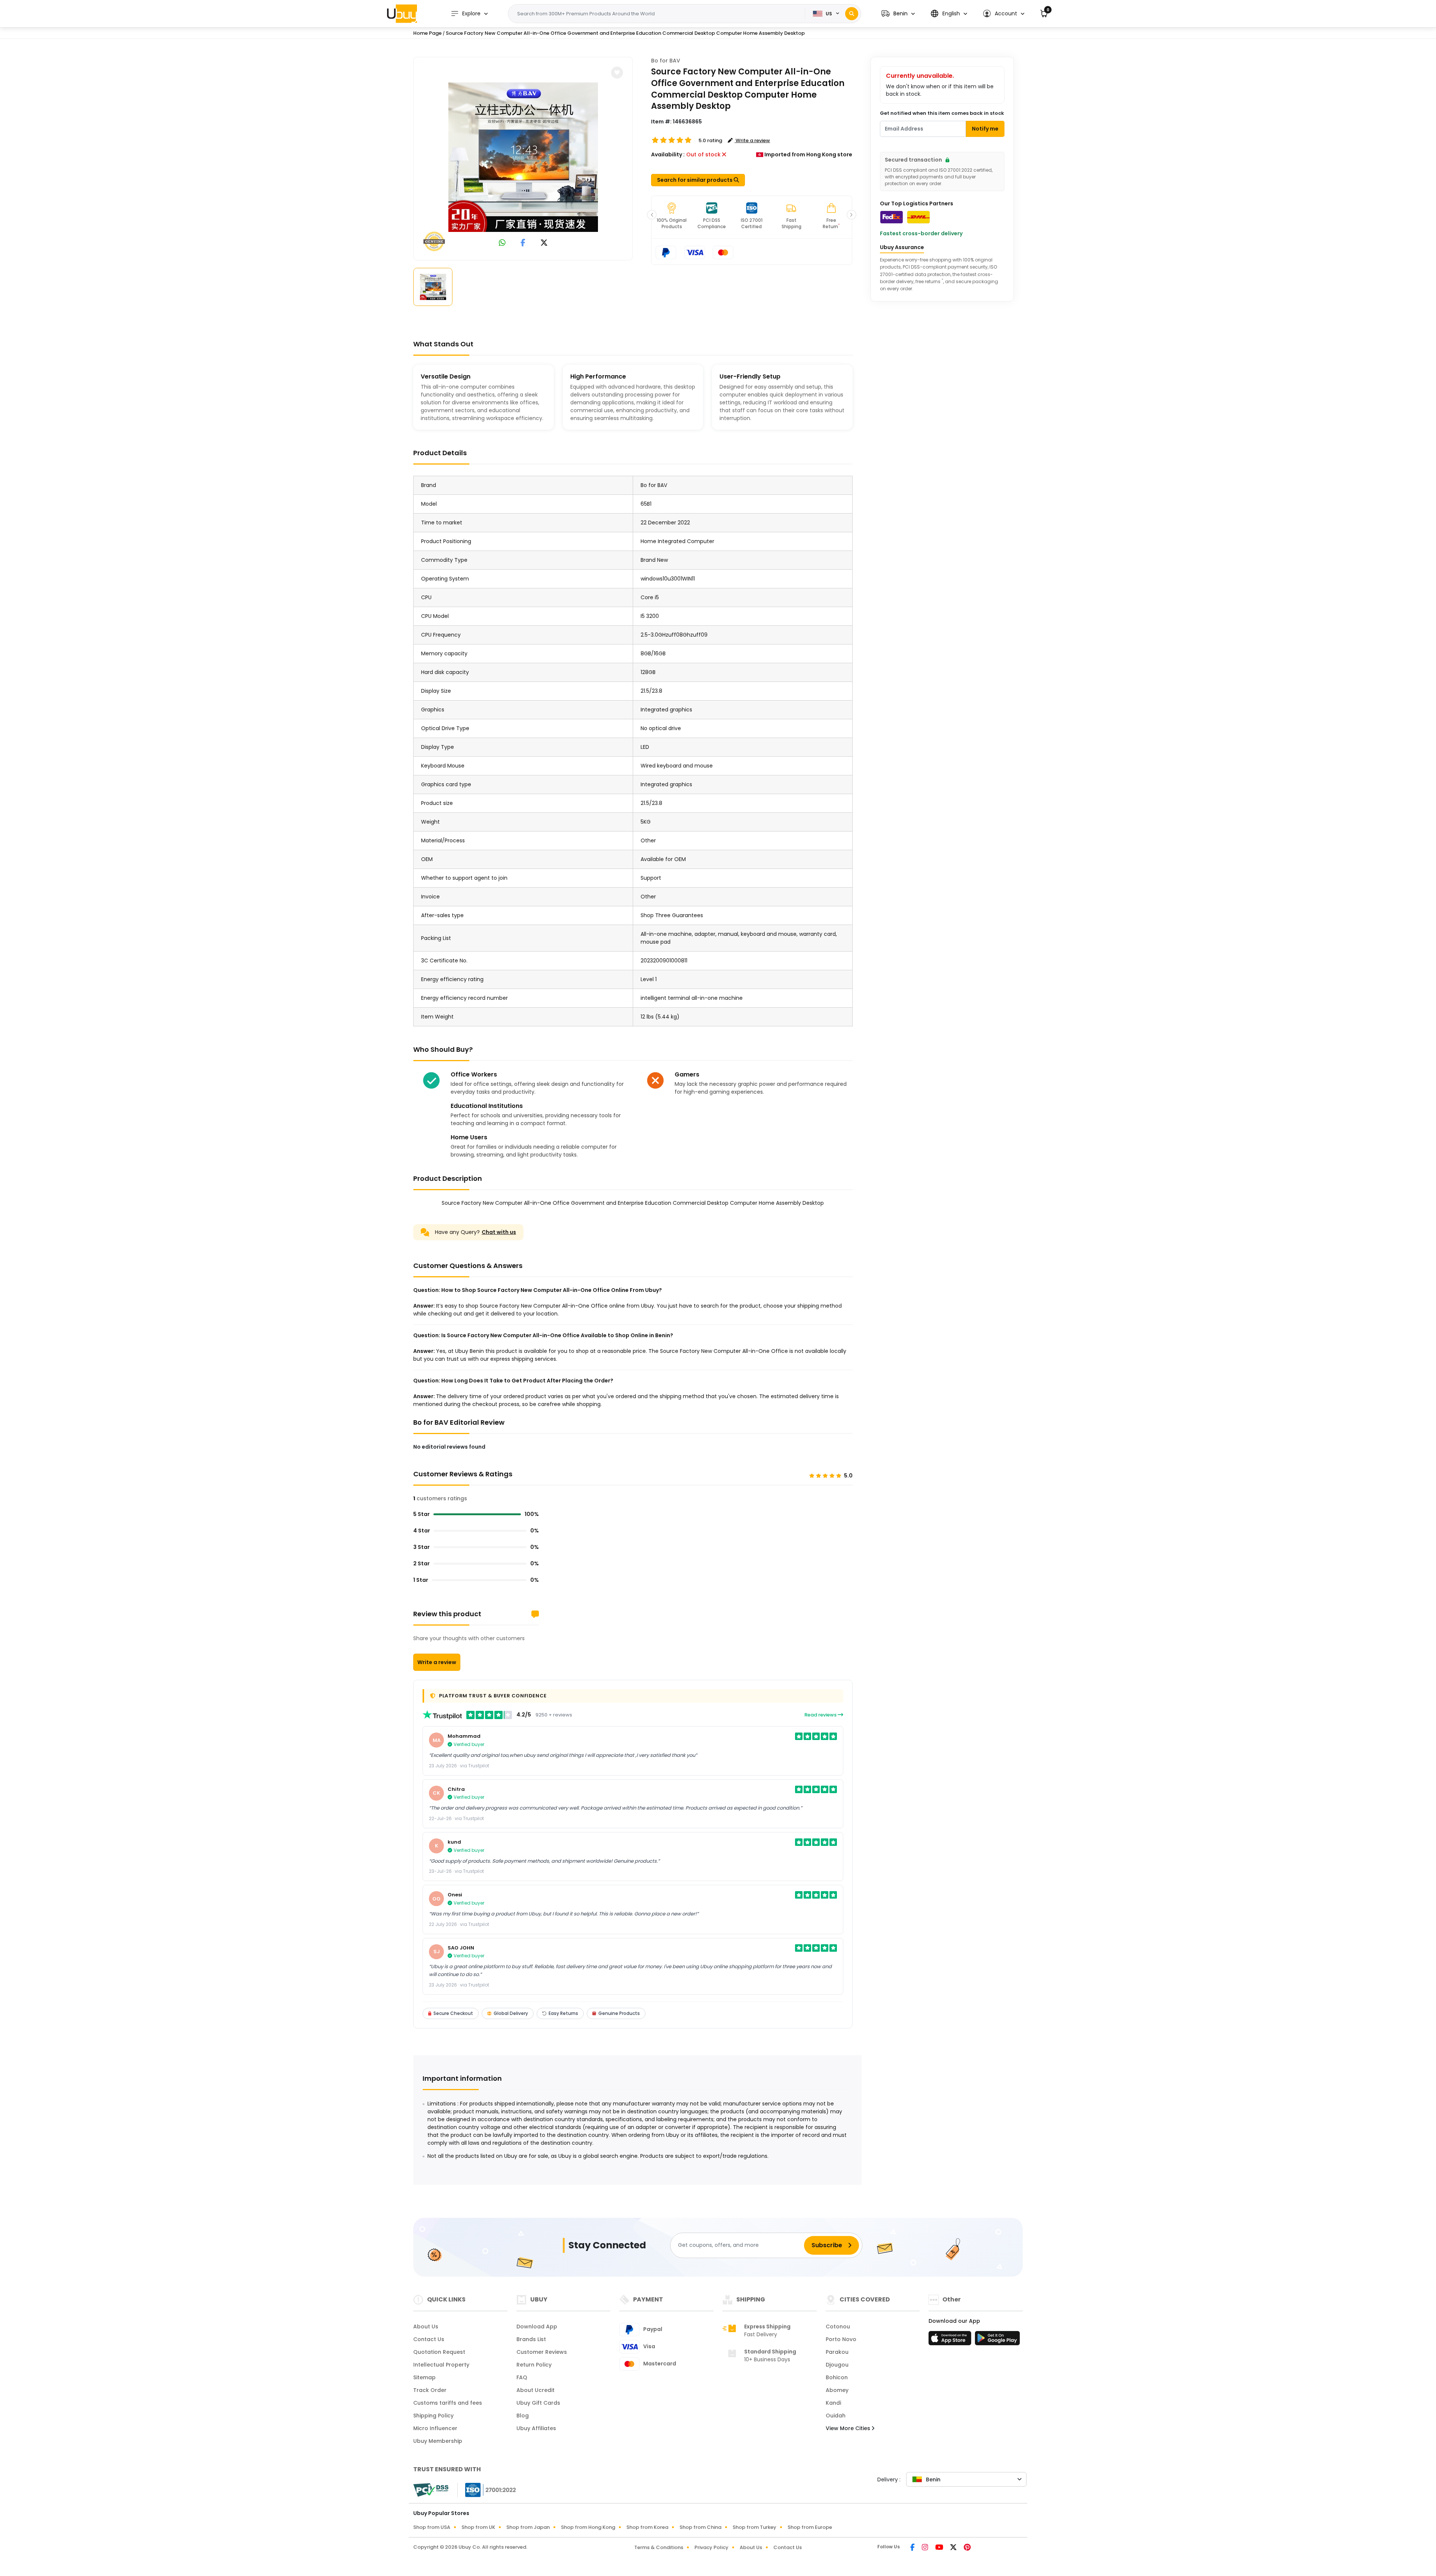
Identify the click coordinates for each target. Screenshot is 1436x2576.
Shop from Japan (528, 2527)
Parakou (837, 2352)
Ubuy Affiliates (536, 2428)
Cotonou (838, 2327)
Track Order (430, 2390)
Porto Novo (841, 2339)
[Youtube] (940, 2548)
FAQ (522, 2377)
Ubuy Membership (438, 2441)
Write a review (437, 1662)
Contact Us (429, 2339)
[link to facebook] (523, 243)
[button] (898, 14)
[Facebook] (913, 2548)
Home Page (427, 33)
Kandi (833, 2403)
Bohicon (837, 2377)
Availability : (668, 154)
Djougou (837, 2365)
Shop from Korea (647, 2527)
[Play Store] (997, 2340)
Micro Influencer (435, 2428)
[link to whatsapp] (502, 243)
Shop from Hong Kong (588, 2527)
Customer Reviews (542, 2352)
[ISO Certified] (487, 2490)
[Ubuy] (402, 13)
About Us (426, 2327)
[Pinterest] (967, 2548)
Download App (537, 2327)
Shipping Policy (433, 2416)
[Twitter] (954, 2548)
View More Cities (849, 2428)
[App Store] (951, 2340)
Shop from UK (478, 2527)
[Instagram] (926, 2548)
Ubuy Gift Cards (538, 2403)
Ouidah (836, 2416)
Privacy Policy (711, 2547)
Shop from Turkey (754, 2527)
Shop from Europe (810, 2527)
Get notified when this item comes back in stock (942, 113)
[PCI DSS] (431, 2490)
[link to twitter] (544, 243)
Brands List (531, 2339)
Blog (523, 2416)
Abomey (837, 2390)
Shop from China (700, 2527)
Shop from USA (432, 2527)
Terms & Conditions (659, 2547)
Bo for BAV (666, 61)
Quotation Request (439, 2352)
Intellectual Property (441, 2365)
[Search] (852, 14)
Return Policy (534, 2365)
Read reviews (821, 1715)
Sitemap (424, 2377)
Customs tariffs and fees (448, 2403)
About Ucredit (536, 2390)
